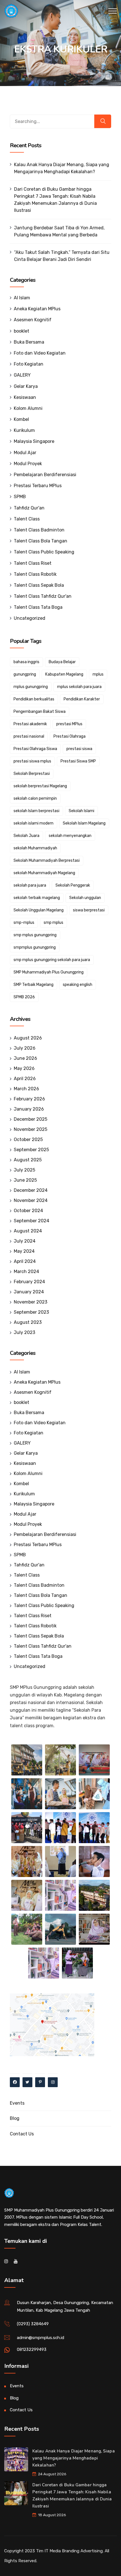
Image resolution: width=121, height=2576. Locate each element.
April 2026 (25, 1079)
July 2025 (24, 1170)
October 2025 (28, 1139)
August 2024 (28, 1231)
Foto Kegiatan (29, 364)
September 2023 (31, 1312)
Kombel (21, 419)
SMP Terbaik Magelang (33, 985)
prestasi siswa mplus (32, 761)
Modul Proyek (28, 464)
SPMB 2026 (24, 997)
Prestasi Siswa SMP (78, 761)
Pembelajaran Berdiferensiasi (45, 475)
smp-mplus (24, 923)
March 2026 (26, 1089)
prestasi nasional (29, 736)
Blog (15, 2118)
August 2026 (28, 1038)
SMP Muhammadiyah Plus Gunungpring (49, 972)
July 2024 (25, 1241)
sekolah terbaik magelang (37, 898)
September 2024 (32, 1221)
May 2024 (24, 1251)
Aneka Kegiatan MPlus (37, 309)
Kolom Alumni (28, 408)
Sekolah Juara (26, 836)
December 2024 (31, 1190)
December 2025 (31, 1119)
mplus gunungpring (31, 687)
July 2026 (25, 1048)
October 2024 (28, 1211)
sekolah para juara (30, 885)
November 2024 (31, 1200)
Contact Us (22, 2134)
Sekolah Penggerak (73, 885)
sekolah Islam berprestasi (36, 811)
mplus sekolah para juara (79, 687)
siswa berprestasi (89, 910)
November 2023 (31, 1302)
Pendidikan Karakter (82, 699)
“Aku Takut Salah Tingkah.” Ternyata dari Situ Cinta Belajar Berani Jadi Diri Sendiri (62, 256)
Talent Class (27, 519)
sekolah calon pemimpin (35, 798)
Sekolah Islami (81, 811)
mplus (98, 674)
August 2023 (28, 1322)
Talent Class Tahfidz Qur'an (43, 596)
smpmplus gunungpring (35, 947)
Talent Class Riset (33, 563)
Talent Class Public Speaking (44, 552)
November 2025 (31, 1129)
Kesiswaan (25, 397)
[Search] (103, 121)
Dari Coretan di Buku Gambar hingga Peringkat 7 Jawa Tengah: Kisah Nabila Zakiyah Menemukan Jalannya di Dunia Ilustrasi (55, 200)
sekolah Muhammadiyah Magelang (44, 873)
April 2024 (25, 1261)
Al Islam (22, 298)
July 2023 (24, 1332)
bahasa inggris (26, 662)
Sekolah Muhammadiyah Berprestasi (47, 861)
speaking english (78, 985)
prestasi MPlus (69, 724)
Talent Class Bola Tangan (41, 541)
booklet (22, 331)
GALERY (22, 375)
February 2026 (29, 1099)
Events (17, 2103)
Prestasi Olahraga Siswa (35, 749)
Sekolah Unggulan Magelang (39, 910)
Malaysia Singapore (34, 441)
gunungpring (25, 674)
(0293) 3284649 (33, 2324)
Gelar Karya (26, 386)
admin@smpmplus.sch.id (41, 2338)
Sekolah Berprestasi (32, 774)
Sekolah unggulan (85, 898)
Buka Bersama (29, 342)
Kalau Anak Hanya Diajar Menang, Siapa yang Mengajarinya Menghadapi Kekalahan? (62, 168)
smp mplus (53, 923)
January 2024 (29, 1292)
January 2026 (29, 1109)
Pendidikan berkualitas (34, 699)
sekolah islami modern (33, 823)
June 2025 (25, 1180)
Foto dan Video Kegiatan (40, 353)
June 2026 (25, 1058)
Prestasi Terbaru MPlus (38, 486)
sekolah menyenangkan (70, 836)
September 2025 (31, 1150)
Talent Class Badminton (39, 530)
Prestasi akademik (30, 724)
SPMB (20, 497)
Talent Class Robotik (35, 574)
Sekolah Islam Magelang (84, 823)
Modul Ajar (25, 453)
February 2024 (29, 1282)
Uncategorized (30, 618)
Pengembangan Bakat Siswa (40, 712)
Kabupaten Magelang (64, 674)
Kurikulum (24, 430)
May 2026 (24, 1068)
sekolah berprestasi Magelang (40, 786)
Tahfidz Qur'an (29, 508)
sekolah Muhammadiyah (35, 848)
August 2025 (28, 1160)
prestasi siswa (79, 749)
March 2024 (26, 1271)
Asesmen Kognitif (33, 320)
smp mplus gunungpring (35, 935)
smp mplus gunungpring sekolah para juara (52, 960)
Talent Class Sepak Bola (39, 585)
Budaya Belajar (62, 662)
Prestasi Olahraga (70, 736)
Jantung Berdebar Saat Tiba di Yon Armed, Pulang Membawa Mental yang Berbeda (59, 231)
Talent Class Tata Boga (38, 607)
